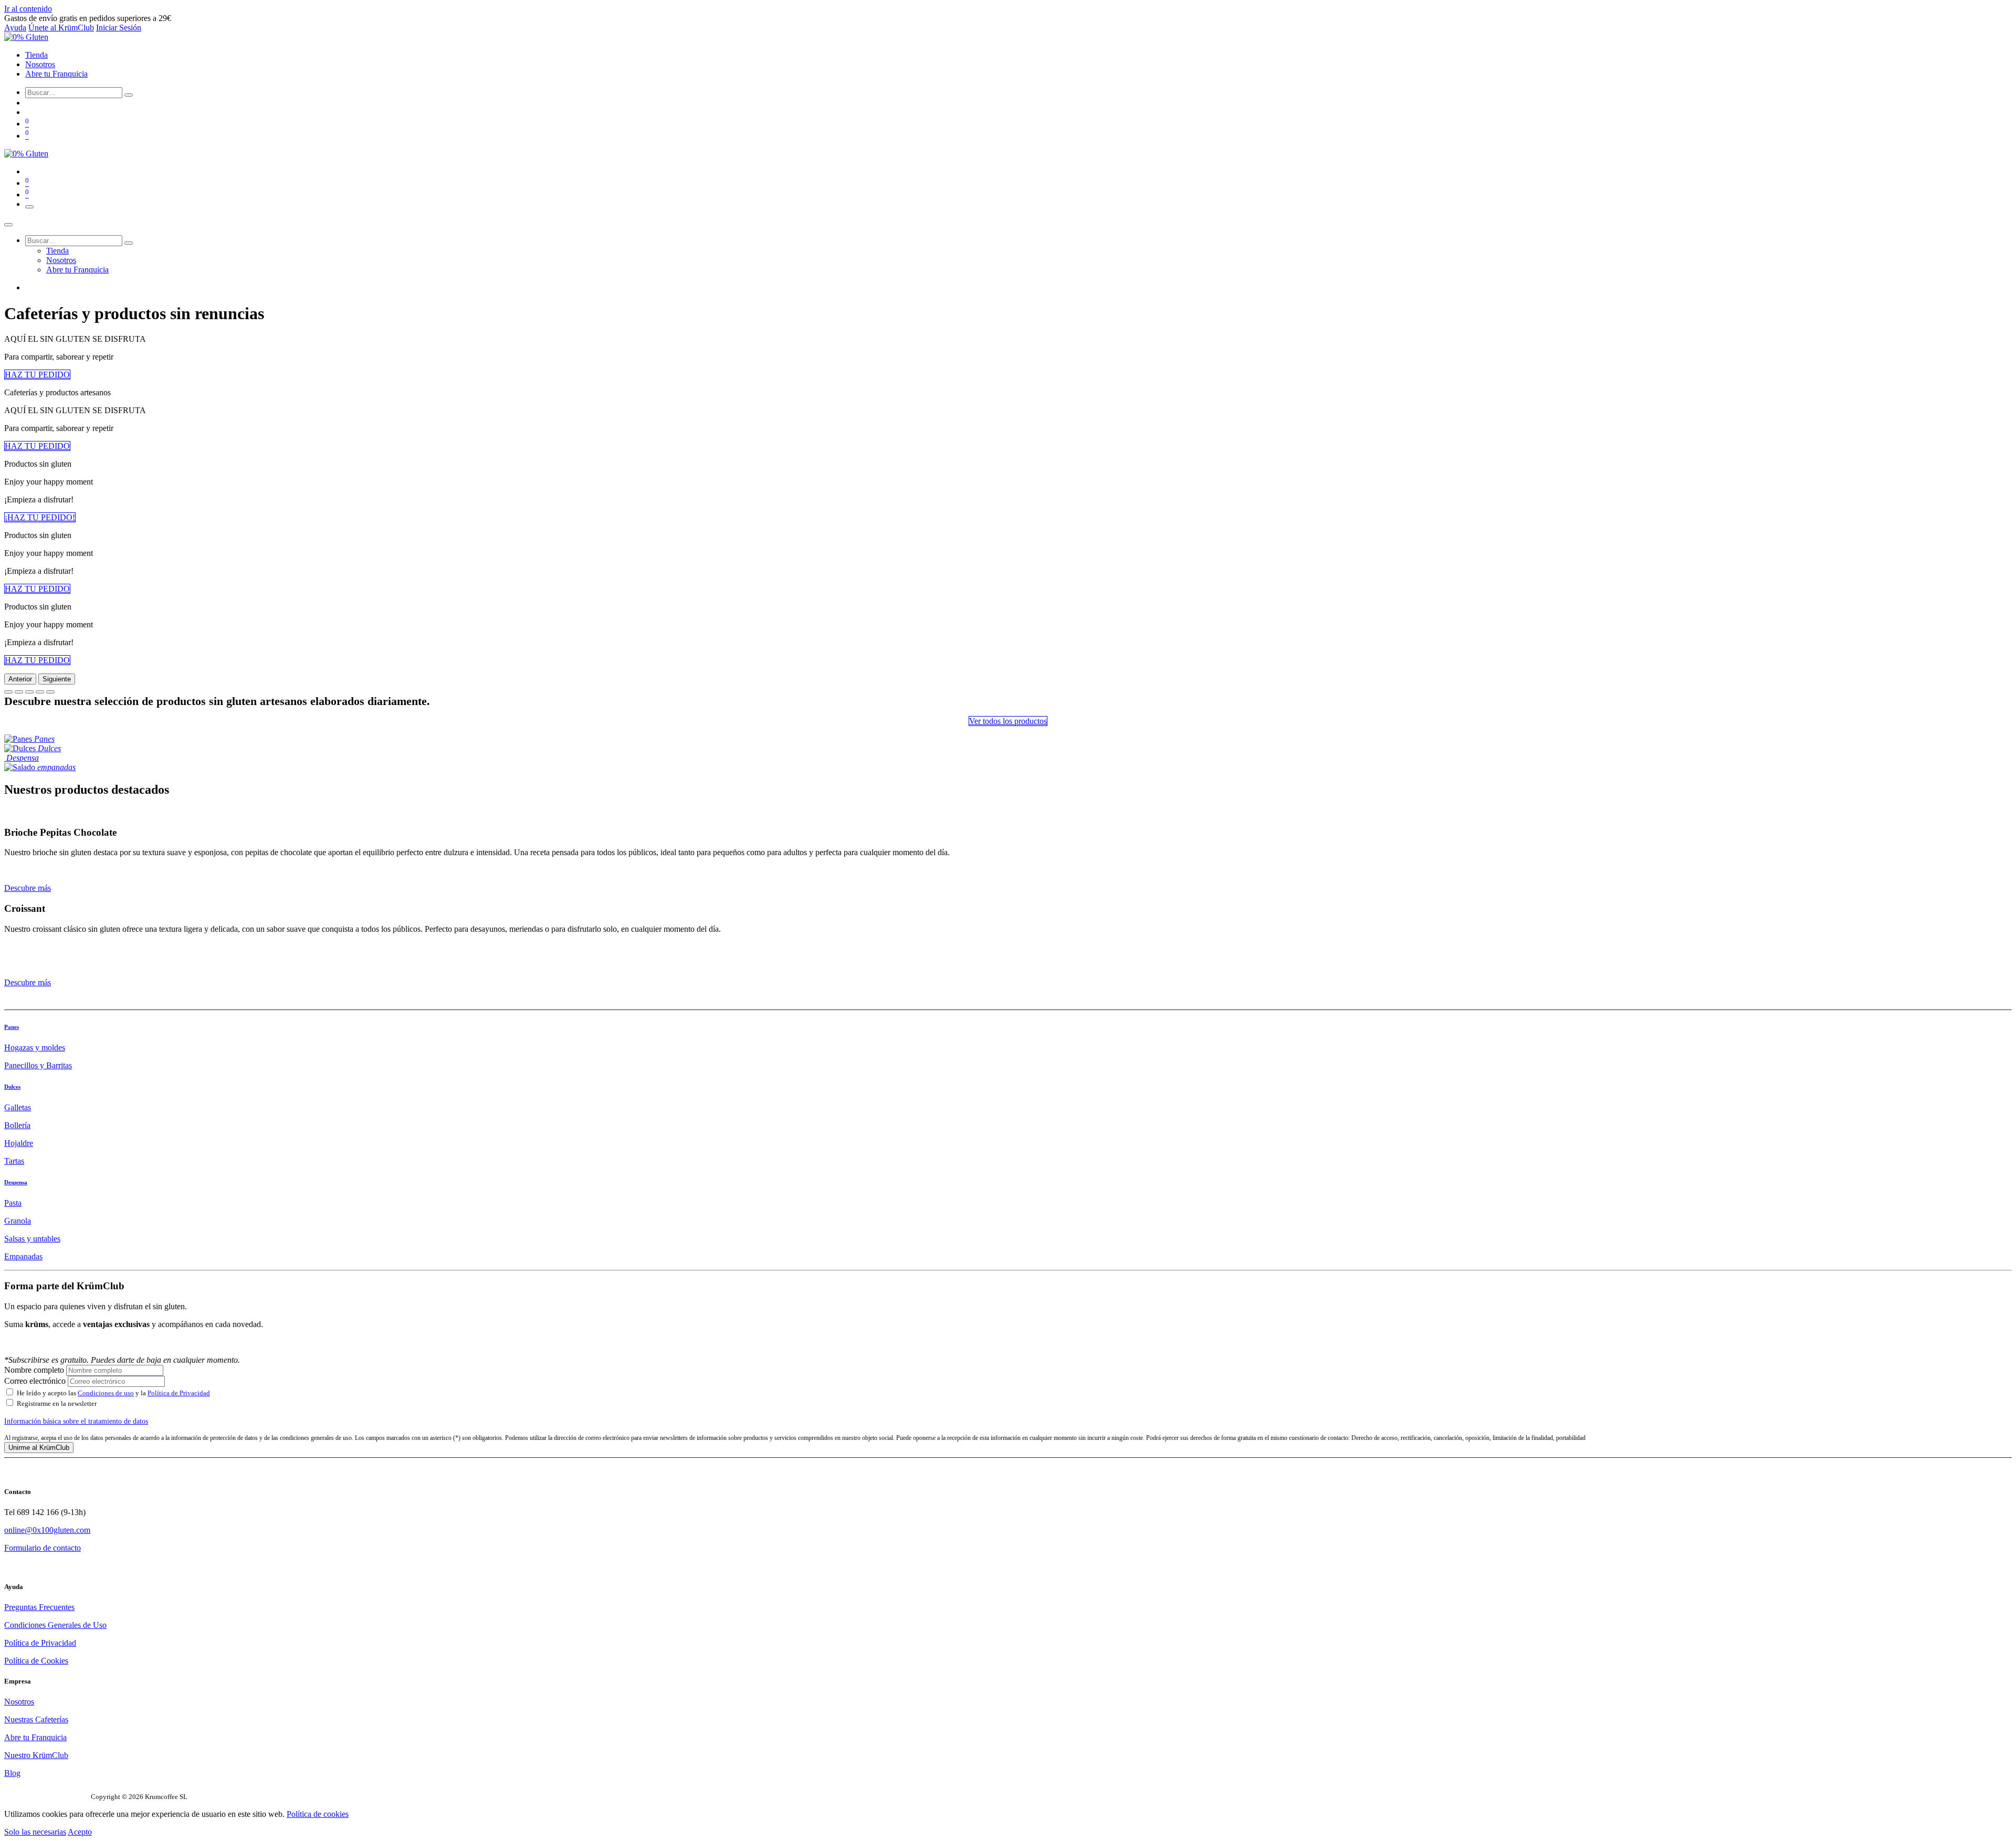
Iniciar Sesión (119, 28)
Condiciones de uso (106, 1393)
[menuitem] (36, 55)
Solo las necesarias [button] (35, 1832)
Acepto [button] (80, 1832)
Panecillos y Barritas (38, 1065)
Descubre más (28, 888)
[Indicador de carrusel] (8, 692)
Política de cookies (318, 1814)
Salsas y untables (32, 1239)
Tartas (14, 1161)
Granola (18, 1221)
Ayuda (15, 28)
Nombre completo (34, 1370)
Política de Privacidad (179, 1393)
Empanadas (23, 1256)
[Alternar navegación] (29, 207)
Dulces (12, 1087)
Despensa (16, 1182)
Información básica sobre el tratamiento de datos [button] (76, 1421)
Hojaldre (19, 1143)
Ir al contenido (28, 9)
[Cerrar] (8, 225)
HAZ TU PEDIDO (37, 375)
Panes (12, 1027)
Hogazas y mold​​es (35, 1048)
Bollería (17, 1125)
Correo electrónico (35, 1381)
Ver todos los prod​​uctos (1008, 721)
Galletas (18, 1107)
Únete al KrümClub (61, 28)
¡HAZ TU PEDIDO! (40, 517)
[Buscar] (129, 95)
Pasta (13, 1203)
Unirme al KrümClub (39, 1448)
